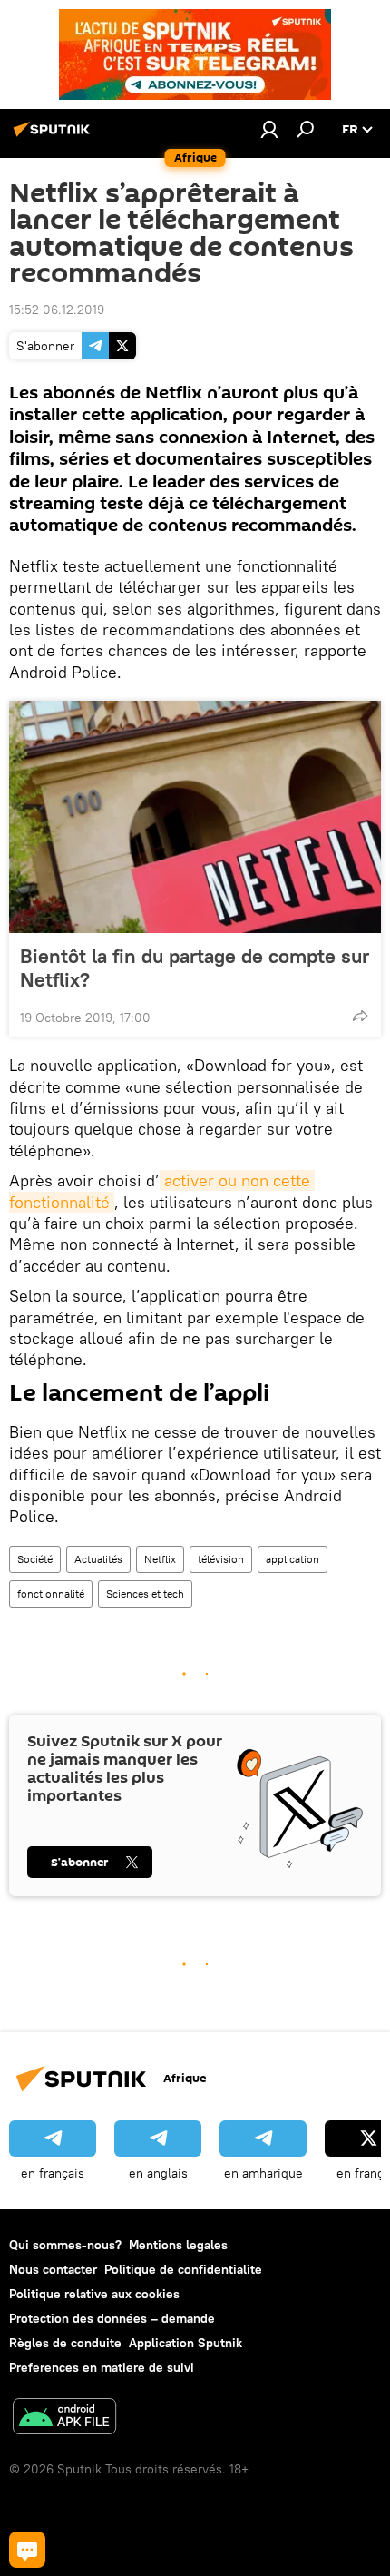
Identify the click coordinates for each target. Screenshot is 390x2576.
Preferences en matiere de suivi (102, 2367)
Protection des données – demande (112, 2318)
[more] (360, 1016)
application (292, 1559)
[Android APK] (64, 2419)
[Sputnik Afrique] (54, 136)
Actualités (98, 1559)
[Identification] (269, 129)
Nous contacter (53, 2269)
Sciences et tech (145, 1593)
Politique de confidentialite (183, 2269)
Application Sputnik (185, 2343)
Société (35, 1559)
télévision (221, 1559)
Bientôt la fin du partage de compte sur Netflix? (195, 968)
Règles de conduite (65, 2343)
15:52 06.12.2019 (57, 310)
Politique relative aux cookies (94, 2294)
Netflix (160, 1559)
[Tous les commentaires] (27, 2550)
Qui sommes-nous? (65, 2245)
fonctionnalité (51, 1593)
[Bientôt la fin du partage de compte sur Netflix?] (195, 817)
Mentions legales (178, 2245)
